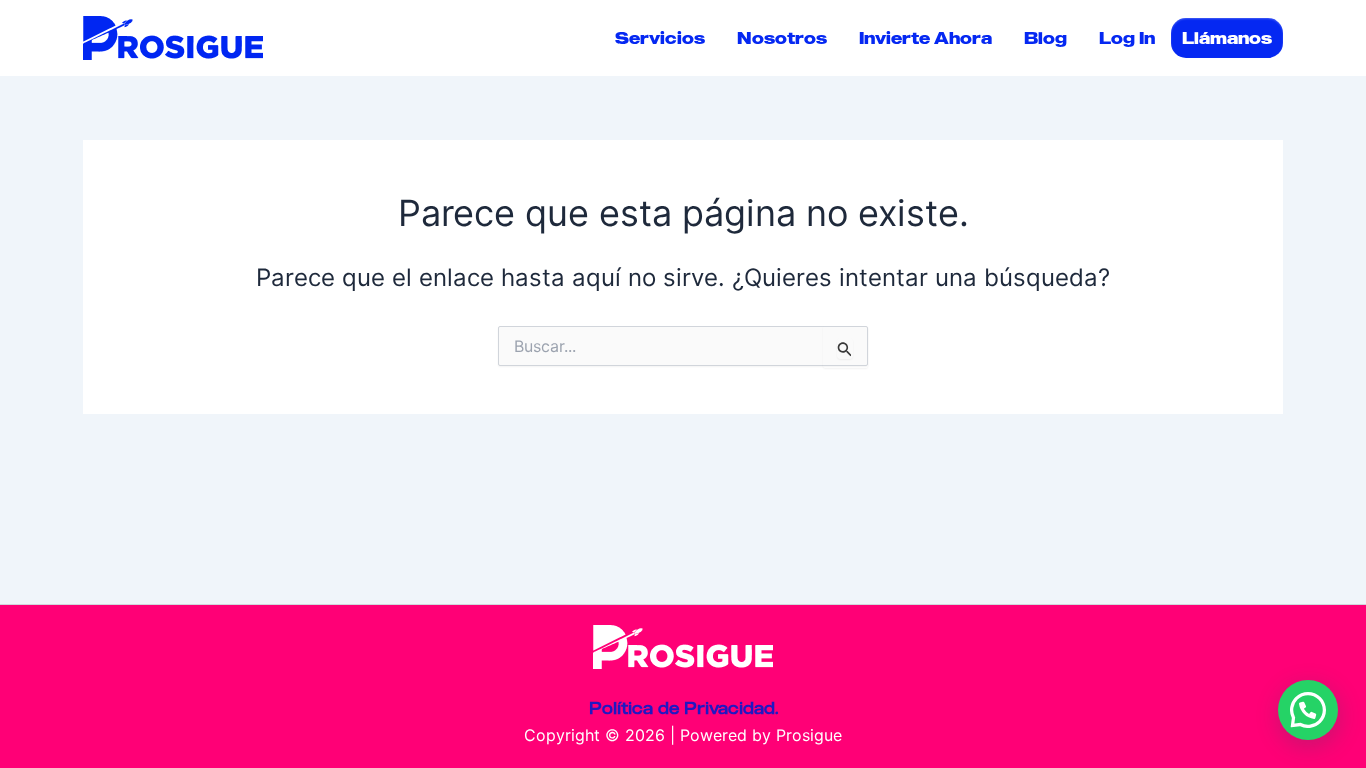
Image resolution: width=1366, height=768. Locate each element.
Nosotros (782, 38)
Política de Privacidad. (683, 708)
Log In (1127, 38)
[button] (1308, 710)
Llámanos (1227, 38)
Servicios (660, 38)
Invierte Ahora (925, 38)
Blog (1045, 38)
